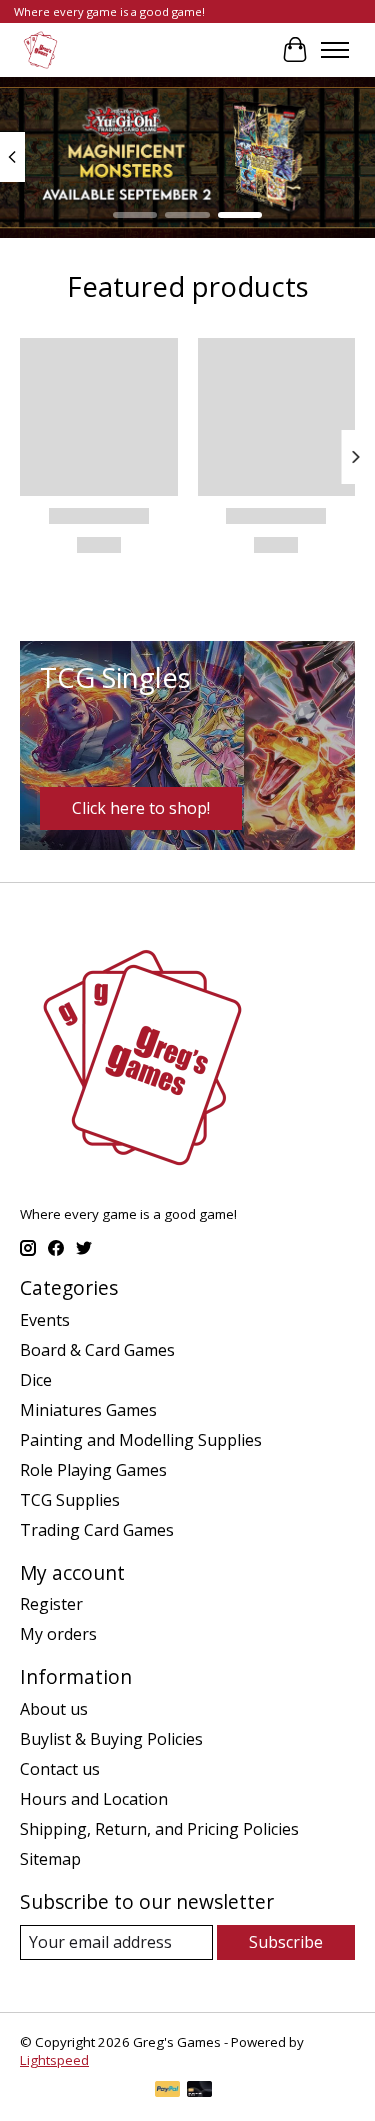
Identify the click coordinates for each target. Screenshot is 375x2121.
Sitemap (50, 1859)
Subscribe (286, 1942)
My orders (58, 1634)
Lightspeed (54, 2060)
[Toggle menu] (335, 50)
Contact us (60, 1769)
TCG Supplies (70, 1500)
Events (45, 1320)
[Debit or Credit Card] (200, 2091)
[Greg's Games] (40, 49)
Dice (36, 1380)
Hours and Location (94, 1799)
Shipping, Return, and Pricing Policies (159, 1829)
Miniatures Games (88, 1410)
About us (54, 1709)
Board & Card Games (97, 1350)
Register (51, 1604)
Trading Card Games (97, 1530)
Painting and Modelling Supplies (141, 1440)
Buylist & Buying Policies (111, 1739)
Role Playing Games (93, 1470)
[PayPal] (168, 2091)
